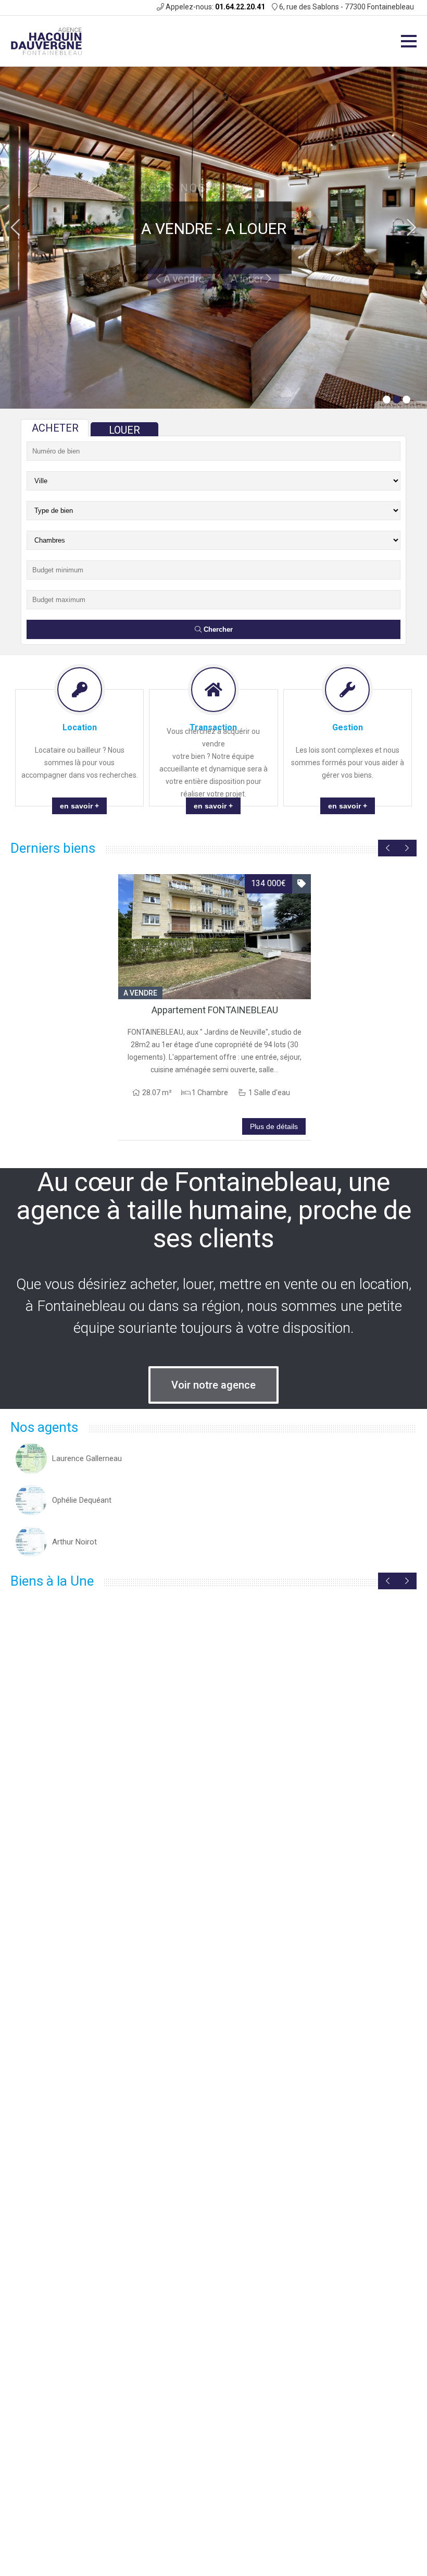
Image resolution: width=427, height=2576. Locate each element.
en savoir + (79, 806)
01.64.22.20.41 (240, 7)
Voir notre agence (213, 1385)
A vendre (183, 253)
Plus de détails (274, 1126)
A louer (248, 253)
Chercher (217, 629)
